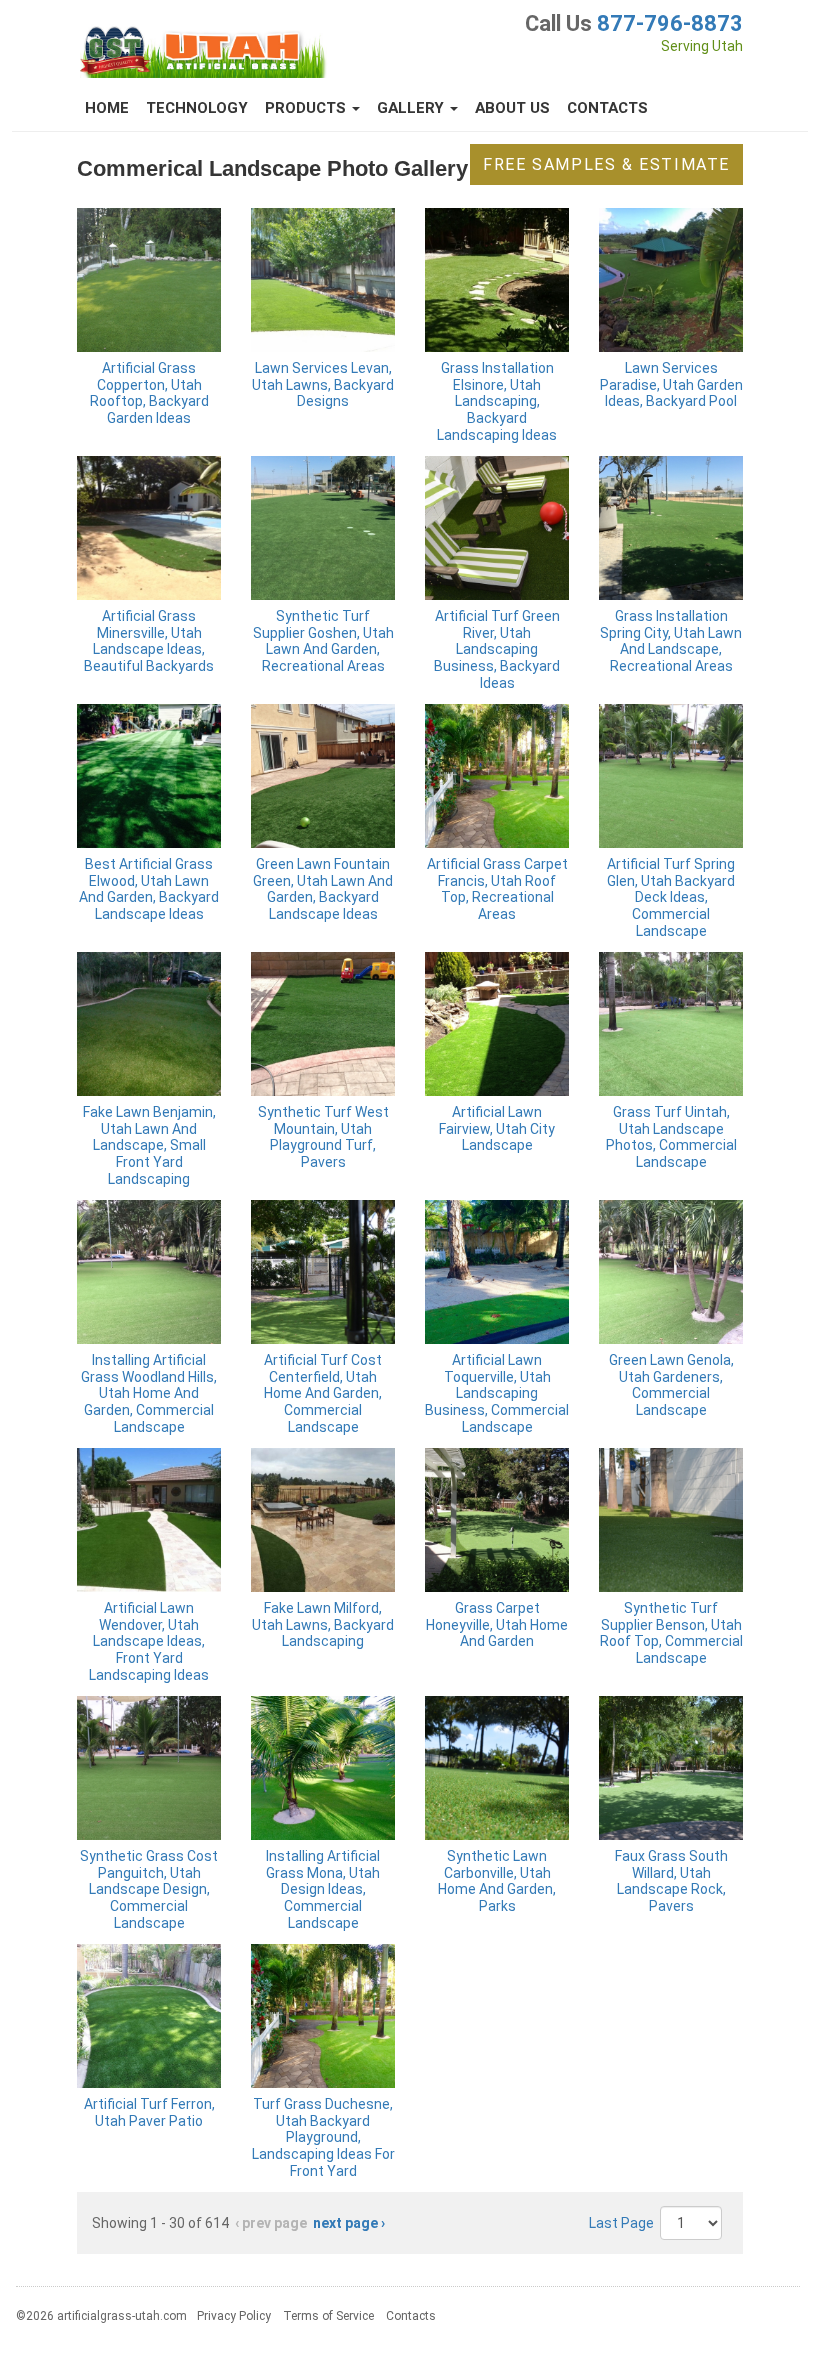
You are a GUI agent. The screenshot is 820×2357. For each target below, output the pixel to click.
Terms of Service (328, 2316)
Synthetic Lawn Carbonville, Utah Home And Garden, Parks (497, 1881)
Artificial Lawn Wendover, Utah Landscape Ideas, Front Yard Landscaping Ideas (149, 1641)
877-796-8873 (670, 23)
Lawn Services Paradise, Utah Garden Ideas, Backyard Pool (671, 385)
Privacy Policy (234, 2316)
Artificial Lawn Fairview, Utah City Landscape (497, 1129)
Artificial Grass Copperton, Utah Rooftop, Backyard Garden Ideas (149, 393)
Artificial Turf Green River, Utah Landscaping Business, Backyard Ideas (497, 649)
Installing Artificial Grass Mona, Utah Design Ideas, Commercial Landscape (323, 1889)
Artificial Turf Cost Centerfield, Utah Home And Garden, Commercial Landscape (323, 1393)
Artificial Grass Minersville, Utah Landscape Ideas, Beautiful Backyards (149, 641)
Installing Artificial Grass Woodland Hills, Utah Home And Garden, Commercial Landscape (149, 1393)
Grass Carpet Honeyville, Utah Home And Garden (497, 1625)
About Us (512, 108)
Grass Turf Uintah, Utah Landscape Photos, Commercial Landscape (671, 1137)
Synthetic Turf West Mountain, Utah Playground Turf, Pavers (323, 1137)
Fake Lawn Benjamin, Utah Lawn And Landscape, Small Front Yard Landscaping (149, 1145)
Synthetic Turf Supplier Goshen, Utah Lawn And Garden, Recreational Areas (323, 641)
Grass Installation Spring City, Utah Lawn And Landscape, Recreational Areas (671, 641)
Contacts (607, 108)
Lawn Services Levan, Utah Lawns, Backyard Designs (323, 385)
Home (107, 108)
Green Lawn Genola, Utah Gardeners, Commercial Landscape (671, 1385)
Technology (197, 108)
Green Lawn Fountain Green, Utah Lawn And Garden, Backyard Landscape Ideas (323, 889)
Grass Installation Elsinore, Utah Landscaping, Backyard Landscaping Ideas (497, 401)
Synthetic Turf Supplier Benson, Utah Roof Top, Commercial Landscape (671, 1633)
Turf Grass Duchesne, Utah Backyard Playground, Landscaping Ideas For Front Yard (323, 2137)
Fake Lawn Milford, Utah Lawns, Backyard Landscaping (323, 1625)
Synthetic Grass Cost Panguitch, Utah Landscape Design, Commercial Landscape (149, 1889)
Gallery (412, 108)
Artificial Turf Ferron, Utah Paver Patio (149, 2112)
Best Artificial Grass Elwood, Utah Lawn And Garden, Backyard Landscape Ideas (149, 889)
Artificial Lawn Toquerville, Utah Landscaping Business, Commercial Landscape (497, 1393)
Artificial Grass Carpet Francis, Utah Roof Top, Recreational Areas (497, 889)
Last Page (621, 2223)
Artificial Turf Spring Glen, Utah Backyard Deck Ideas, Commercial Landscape (671, 897)
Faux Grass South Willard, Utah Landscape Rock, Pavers (671, 1881)
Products (307, 108)
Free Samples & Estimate (606, 164)
